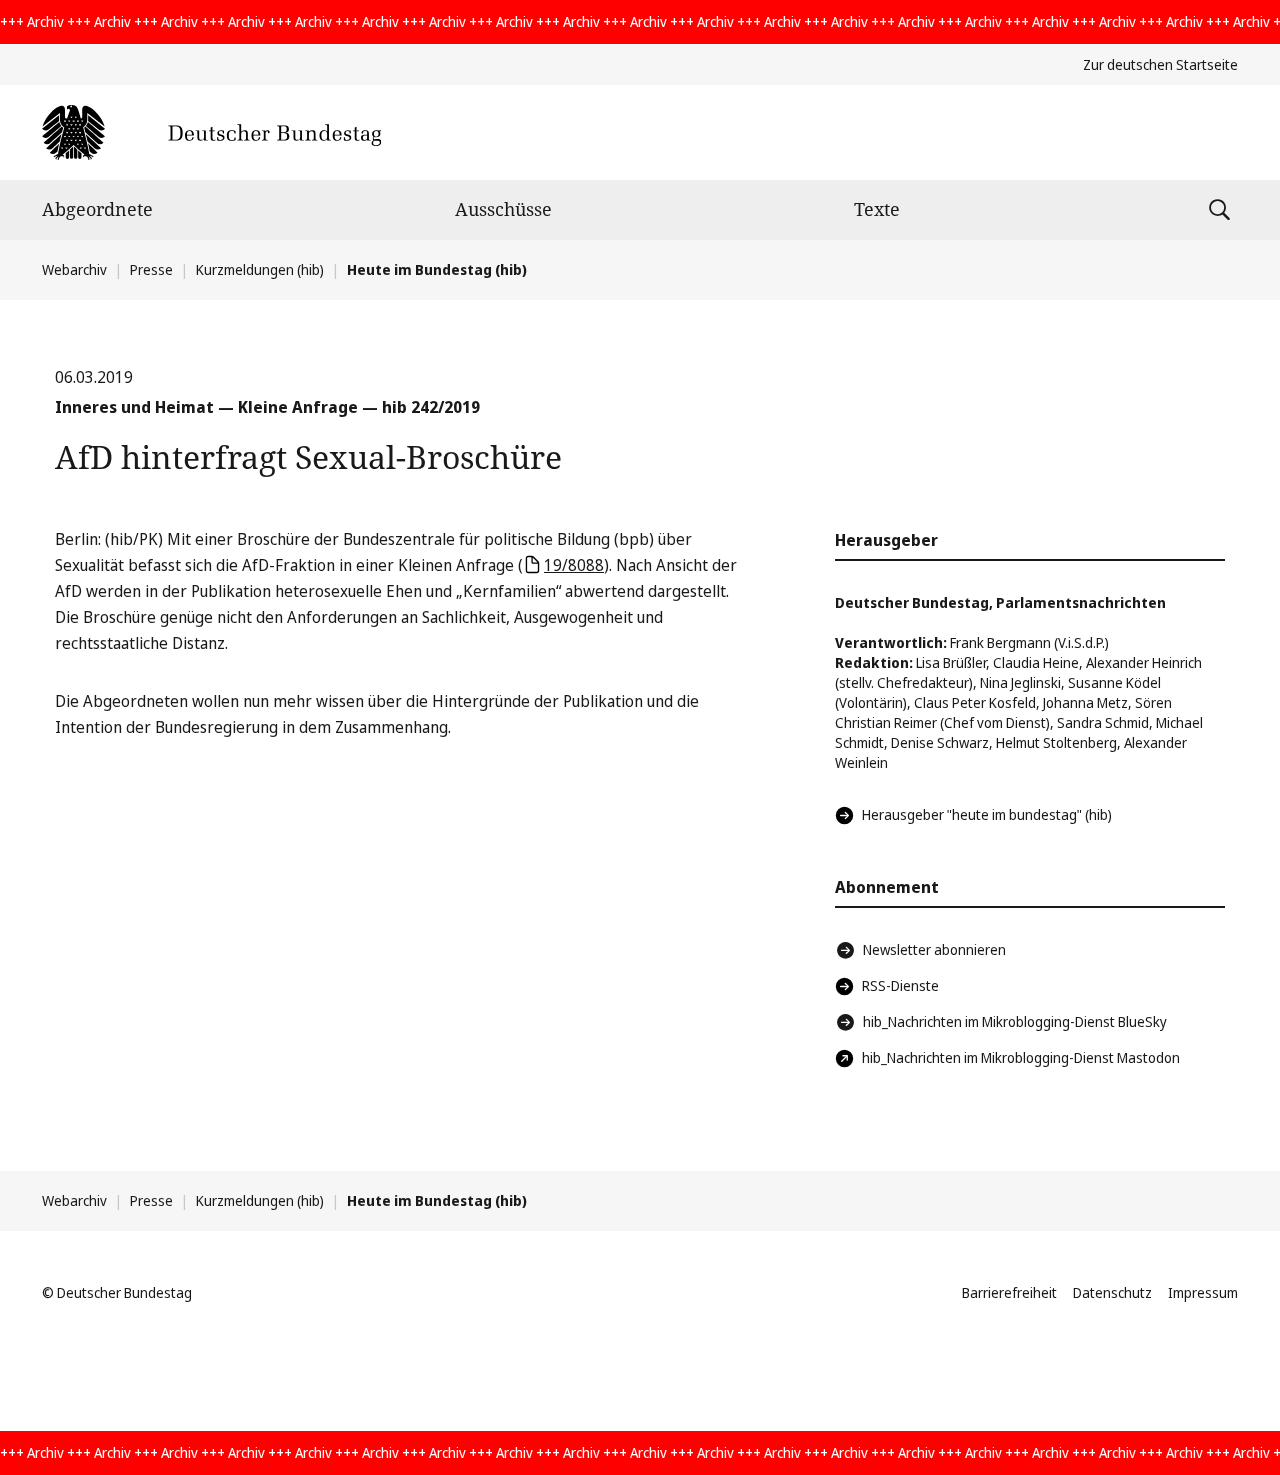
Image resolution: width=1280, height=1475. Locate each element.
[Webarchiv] (211, 132)
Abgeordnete (97, 209)
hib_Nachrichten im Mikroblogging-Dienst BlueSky (1015, 1021)
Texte (877, 209)
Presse (151, 269)
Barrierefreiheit (1009, 1292)
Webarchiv (74, 269)
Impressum (1203, 1292)
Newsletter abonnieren (934, 949)
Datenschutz (1112, 1292)
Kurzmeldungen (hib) (260, 269)
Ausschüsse (503, 209)
